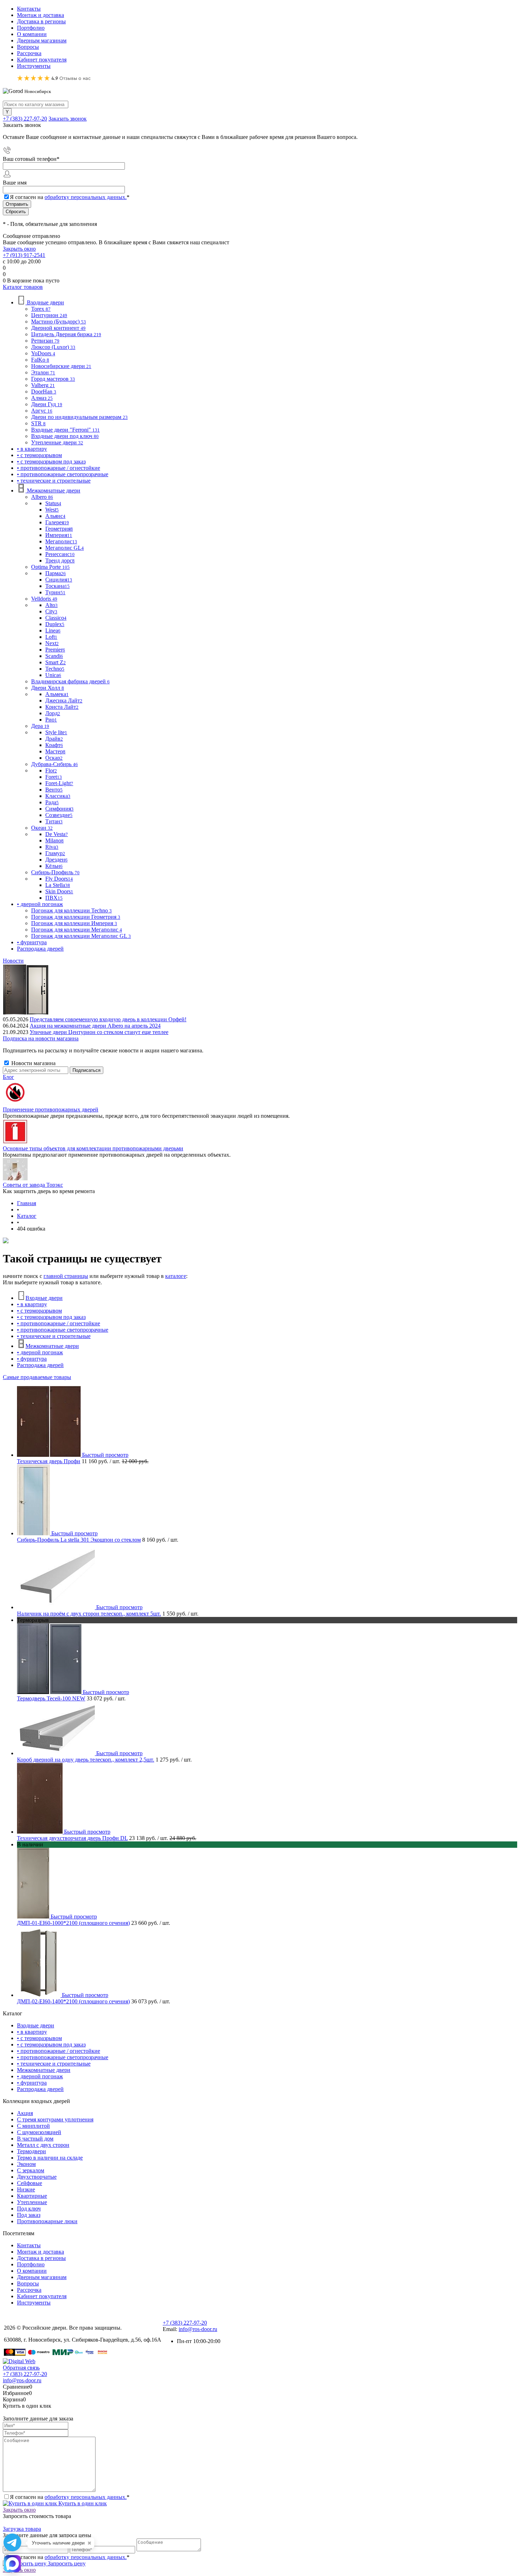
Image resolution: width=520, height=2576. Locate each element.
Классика (58, 796)
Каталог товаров (23, 287)
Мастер (55, 751)
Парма (56, 573)
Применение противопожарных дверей (51, 1109)
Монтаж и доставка (41, 15)
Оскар (54, 758)
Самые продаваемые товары (37, 1377)
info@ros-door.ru (198, 2329)
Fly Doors (59, 879)
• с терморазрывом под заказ (51, 1317)
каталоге (176, 1276)
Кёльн (54, 866)
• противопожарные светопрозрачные (63, 1330)
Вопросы (28, 47)
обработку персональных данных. (86, 197)
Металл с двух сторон (43, 2145)
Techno (55, 669)
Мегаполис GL (65, 548)
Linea (53, 630)
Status (53, 503)
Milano (54, 840)
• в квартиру (32, 1304)
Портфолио (31, 28)
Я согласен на (70, 197)
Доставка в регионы (41, 21)
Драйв (54, 739)
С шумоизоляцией (39, 2132)
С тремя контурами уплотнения (55, 2119)
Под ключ (29, 2209)
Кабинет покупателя (42, 60)
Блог (8, 1077)
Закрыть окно (19, 249)
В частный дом (35, 2139)
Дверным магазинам (42, 40)
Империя (59, 535)
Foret (54, 777)
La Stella (58, 885)
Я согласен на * (70, 2497)
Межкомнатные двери (52, 1346)
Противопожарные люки (47, 2221)
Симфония (59, 809)
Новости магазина (33, 1063)
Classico (56, 618)
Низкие (26, 2189)
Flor (51, 770)
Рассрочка (29, 53)
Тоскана (57, 586)
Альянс (55, 516)
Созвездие (59, 815)
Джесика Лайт (64, 700)
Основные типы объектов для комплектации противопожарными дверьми (93, 1148)
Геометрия (59, 529)
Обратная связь (21, 2368)
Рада (52, 802)
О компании (32, 34)
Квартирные (32, 2196)
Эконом (26, 2164)
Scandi (54, 656)
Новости (13, 961)
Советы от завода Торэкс (33, 1185)
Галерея (57, 522)
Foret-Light (59, 783)
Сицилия (59, 580)
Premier (55, 650)
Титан (54, 821)
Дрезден (56, 860)
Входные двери (44, 1298)
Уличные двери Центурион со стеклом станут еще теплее (99, 1032)
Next (52, 643)
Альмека (57, 694)
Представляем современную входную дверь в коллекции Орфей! (108, 1019)
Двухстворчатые (37, 2177)
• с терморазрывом (39, 1311)
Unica (53, 675)
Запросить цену (66, 2563)
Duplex (55, 624)
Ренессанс (60, 554)
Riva (52, 847)
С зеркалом (31, 2170)
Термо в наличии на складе (50, 2158)
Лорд (53, 713)
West (52, 510)
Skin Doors (59, 891)
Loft (51, 637)
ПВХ (54, 898)
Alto (51, 605)
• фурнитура (32, 1359)
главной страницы (66, 1276)
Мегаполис (61, 541)
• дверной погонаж (40, 1352)
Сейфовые (30, 2183)
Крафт (54, 745)
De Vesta (57, 834)
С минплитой (33, 2126)
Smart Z (56, 662)
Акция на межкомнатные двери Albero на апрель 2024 (95, 1026)
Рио (51, 720)
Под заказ (29, 2215)
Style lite (56, 732)
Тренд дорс (60, 560)
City (51, 611)
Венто (54, 790)
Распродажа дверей (40, 1365)
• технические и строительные (54, 1336)
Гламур (55, 853)
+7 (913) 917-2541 (24, 255)
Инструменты (34, 66)
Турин (55, 592)
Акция (25, 2113)
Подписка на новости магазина (41, 1038)
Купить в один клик (82, 2503)
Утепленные (32, 2202)
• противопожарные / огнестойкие (59, 1323)
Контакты (29, 9)
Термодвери (31, 2151)
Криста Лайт (62, 707)
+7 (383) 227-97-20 (25, 119)
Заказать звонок (68, 119)
